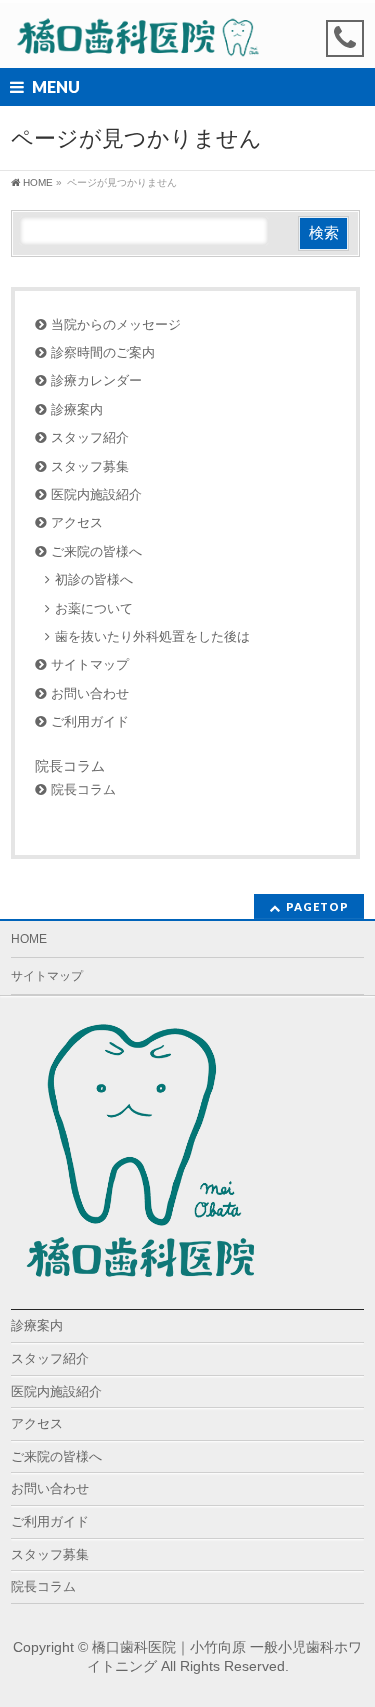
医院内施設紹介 (96, 494)
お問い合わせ (90, 693)
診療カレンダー (96, 380)
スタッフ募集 (90, 466)
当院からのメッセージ (116, 324)
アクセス (77, 522)
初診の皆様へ (94, 579)
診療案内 (77, 409)
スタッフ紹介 (90, 437)
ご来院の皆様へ (96, 551)
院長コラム (70, 766)
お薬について (94, 608)
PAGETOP (317, 906)
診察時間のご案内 (103, 352)
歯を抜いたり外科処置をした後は (152, 636)
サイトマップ (90, 664)
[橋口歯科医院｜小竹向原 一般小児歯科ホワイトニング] (138, 35)
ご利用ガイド (90, 721)
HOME (29, 939)
